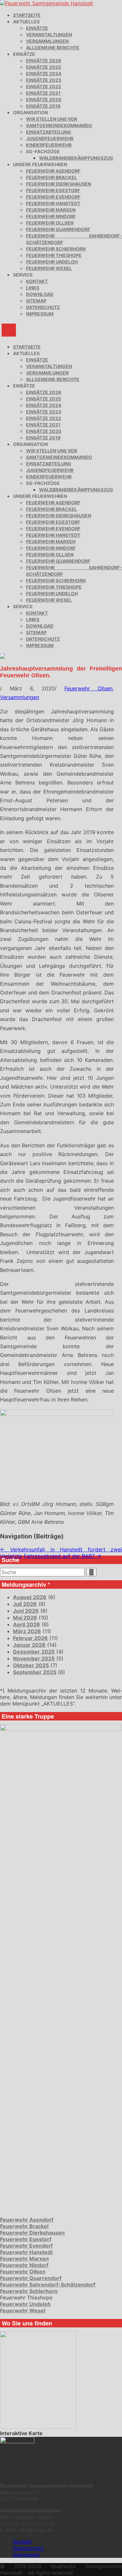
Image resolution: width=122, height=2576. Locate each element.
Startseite (27, 15)
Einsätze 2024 (44, 74)
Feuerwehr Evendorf (53, 197)
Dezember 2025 (34, 1652)
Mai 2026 (25, 1618)
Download (40, 294)
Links (33, 288)
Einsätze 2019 (43, 106)
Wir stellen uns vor (52, 119)
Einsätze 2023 (44, 80)
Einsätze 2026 (44, 61)
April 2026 (27, 1624)
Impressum (40, 314)
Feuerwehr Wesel (49, 268)
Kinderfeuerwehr (49, 145)
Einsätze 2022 (44, 86)
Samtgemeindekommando (59, 125)
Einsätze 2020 (44, 99)
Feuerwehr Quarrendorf (58, 229)
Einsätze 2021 (43, 93)
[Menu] (9, 330)
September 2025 (35, 1672)
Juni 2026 (26, 1611)
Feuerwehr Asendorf (53, 171)
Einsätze (37, 28)
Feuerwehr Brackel (52, 177)
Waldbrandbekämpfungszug (76, 158)
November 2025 (34, 1658)
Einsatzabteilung (49, 132)
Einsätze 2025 (44, 67)
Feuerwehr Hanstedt (53, 203)
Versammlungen (47, 41)
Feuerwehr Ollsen (50, 223)
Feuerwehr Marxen (51, 210)
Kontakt (37, 281)
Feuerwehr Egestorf (53, 190)
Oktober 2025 (31, 1665)
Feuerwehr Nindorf (51, 216)
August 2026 (30, 1597)
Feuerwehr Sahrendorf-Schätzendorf (48, 2285)
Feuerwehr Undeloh (52, 262)
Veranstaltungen (49, 35)
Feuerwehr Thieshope (54, 255)
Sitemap (36, 301)
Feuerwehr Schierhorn (56, 249)
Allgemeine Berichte (53, 48)
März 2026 (27, 1631)
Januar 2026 (29, 1645)
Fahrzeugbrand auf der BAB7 (62, 1556)
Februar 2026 (30, 1638)
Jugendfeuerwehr (50, 138)
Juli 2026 (25, 1604)
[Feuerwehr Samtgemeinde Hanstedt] (47, 3)
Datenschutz (43, 307)
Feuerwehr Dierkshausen (59, 184)
